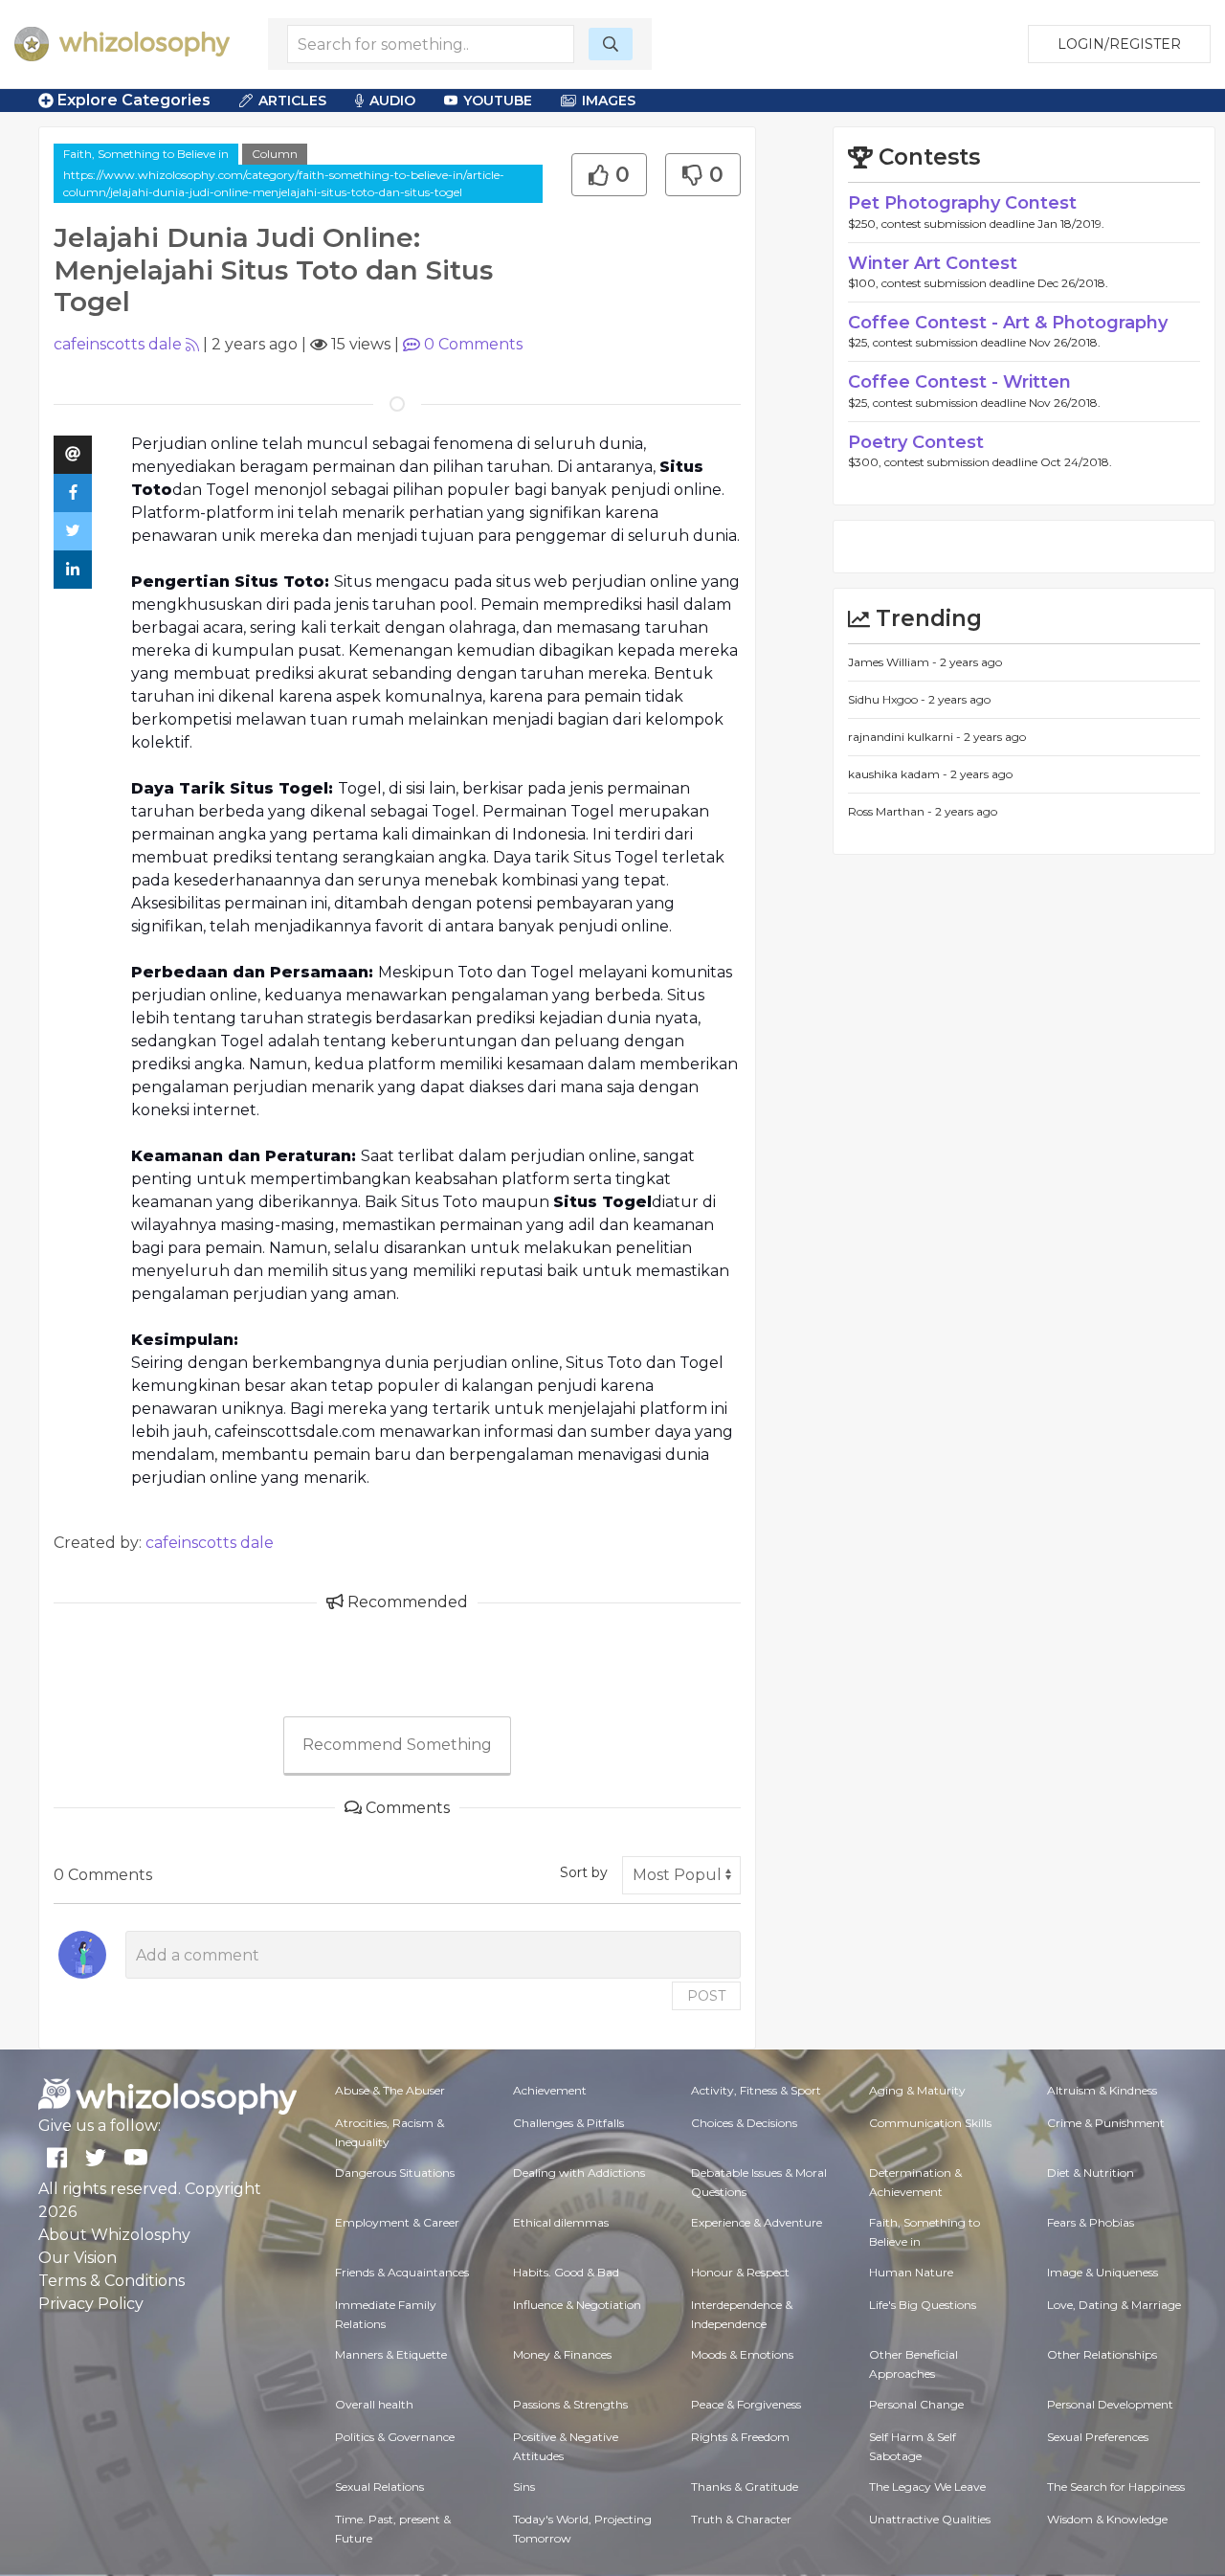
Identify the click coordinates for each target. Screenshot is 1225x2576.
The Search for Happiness (1116, 2486)
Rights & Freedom (740, 2437)
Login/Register (1119, 44)
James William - (894, 662)
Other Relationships (1102, 2354)
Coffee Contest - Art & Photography (1008, 323)
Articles (292, 101)
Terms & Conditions (111, 2281)
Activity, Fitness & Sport (756, 2090)
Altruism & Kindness (1102, 2090)
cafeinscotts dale (118, 344)
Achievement (550, 2090)
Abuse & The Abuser (390, 2090)
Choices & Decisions (744, 2123)
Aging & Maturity (917, 2090)
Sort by (584, 1872)
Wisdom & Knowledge (1107, 2519)
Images (609, 101)
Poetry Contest (916, 442)
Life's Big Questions (923, 2305)
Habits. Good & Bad (566, 2272)
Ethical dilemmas (561, 2222)
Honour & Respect (740, 2272)
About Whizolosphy (114, 2235)
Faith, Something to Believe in (146, 154)
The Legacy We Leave (927, 2486)
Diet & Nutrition (1091, 2173)
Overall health (374, 2404)
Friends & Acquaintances (402, 2272)
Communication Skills (930, 2123)
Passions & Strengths (570, 2404)
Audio (392, 101)
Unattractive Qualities (930, 2519)
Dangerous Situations (395, 2173)
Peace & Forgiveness (746, 2404)
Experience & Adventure (757, 2222)
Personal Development (1110, 2404)
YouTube (498, 101)
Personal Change (916, 2404)
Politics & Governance (395, 2437)
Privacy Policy (91, 2304)
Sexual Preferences (1098, 2437)
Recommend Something (397, 1745)
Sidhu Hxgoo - (888, 699)
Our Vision (78, 2258)
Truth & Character (741, 2519)
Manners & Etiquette (391, 2354)
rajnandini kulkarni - (906, 737)
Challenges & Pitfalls (568, 2123)
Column (275, 154)
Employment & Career (397, 2222)
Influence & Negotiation (577, 2305)
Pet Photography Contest (962, 203)
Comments (473, 344)
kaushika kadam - (899, 774)
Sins (524, 2486)
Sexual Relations (379, 2486)
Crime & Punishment (1106, 2123)
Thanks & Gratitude (745, 2486)
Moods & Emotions (742, 2354)
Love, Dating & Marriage (1114, 2305)
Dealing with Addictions (579, 2173)
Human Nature (911, 2272)
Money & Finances (562, 2354)
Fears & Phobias (1091, 2222)
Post (706, 1996)
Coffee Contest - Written (959, 382)
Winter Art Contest (933, 263)
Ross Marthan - (891, 811)
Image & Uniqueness (1102, 2272)
